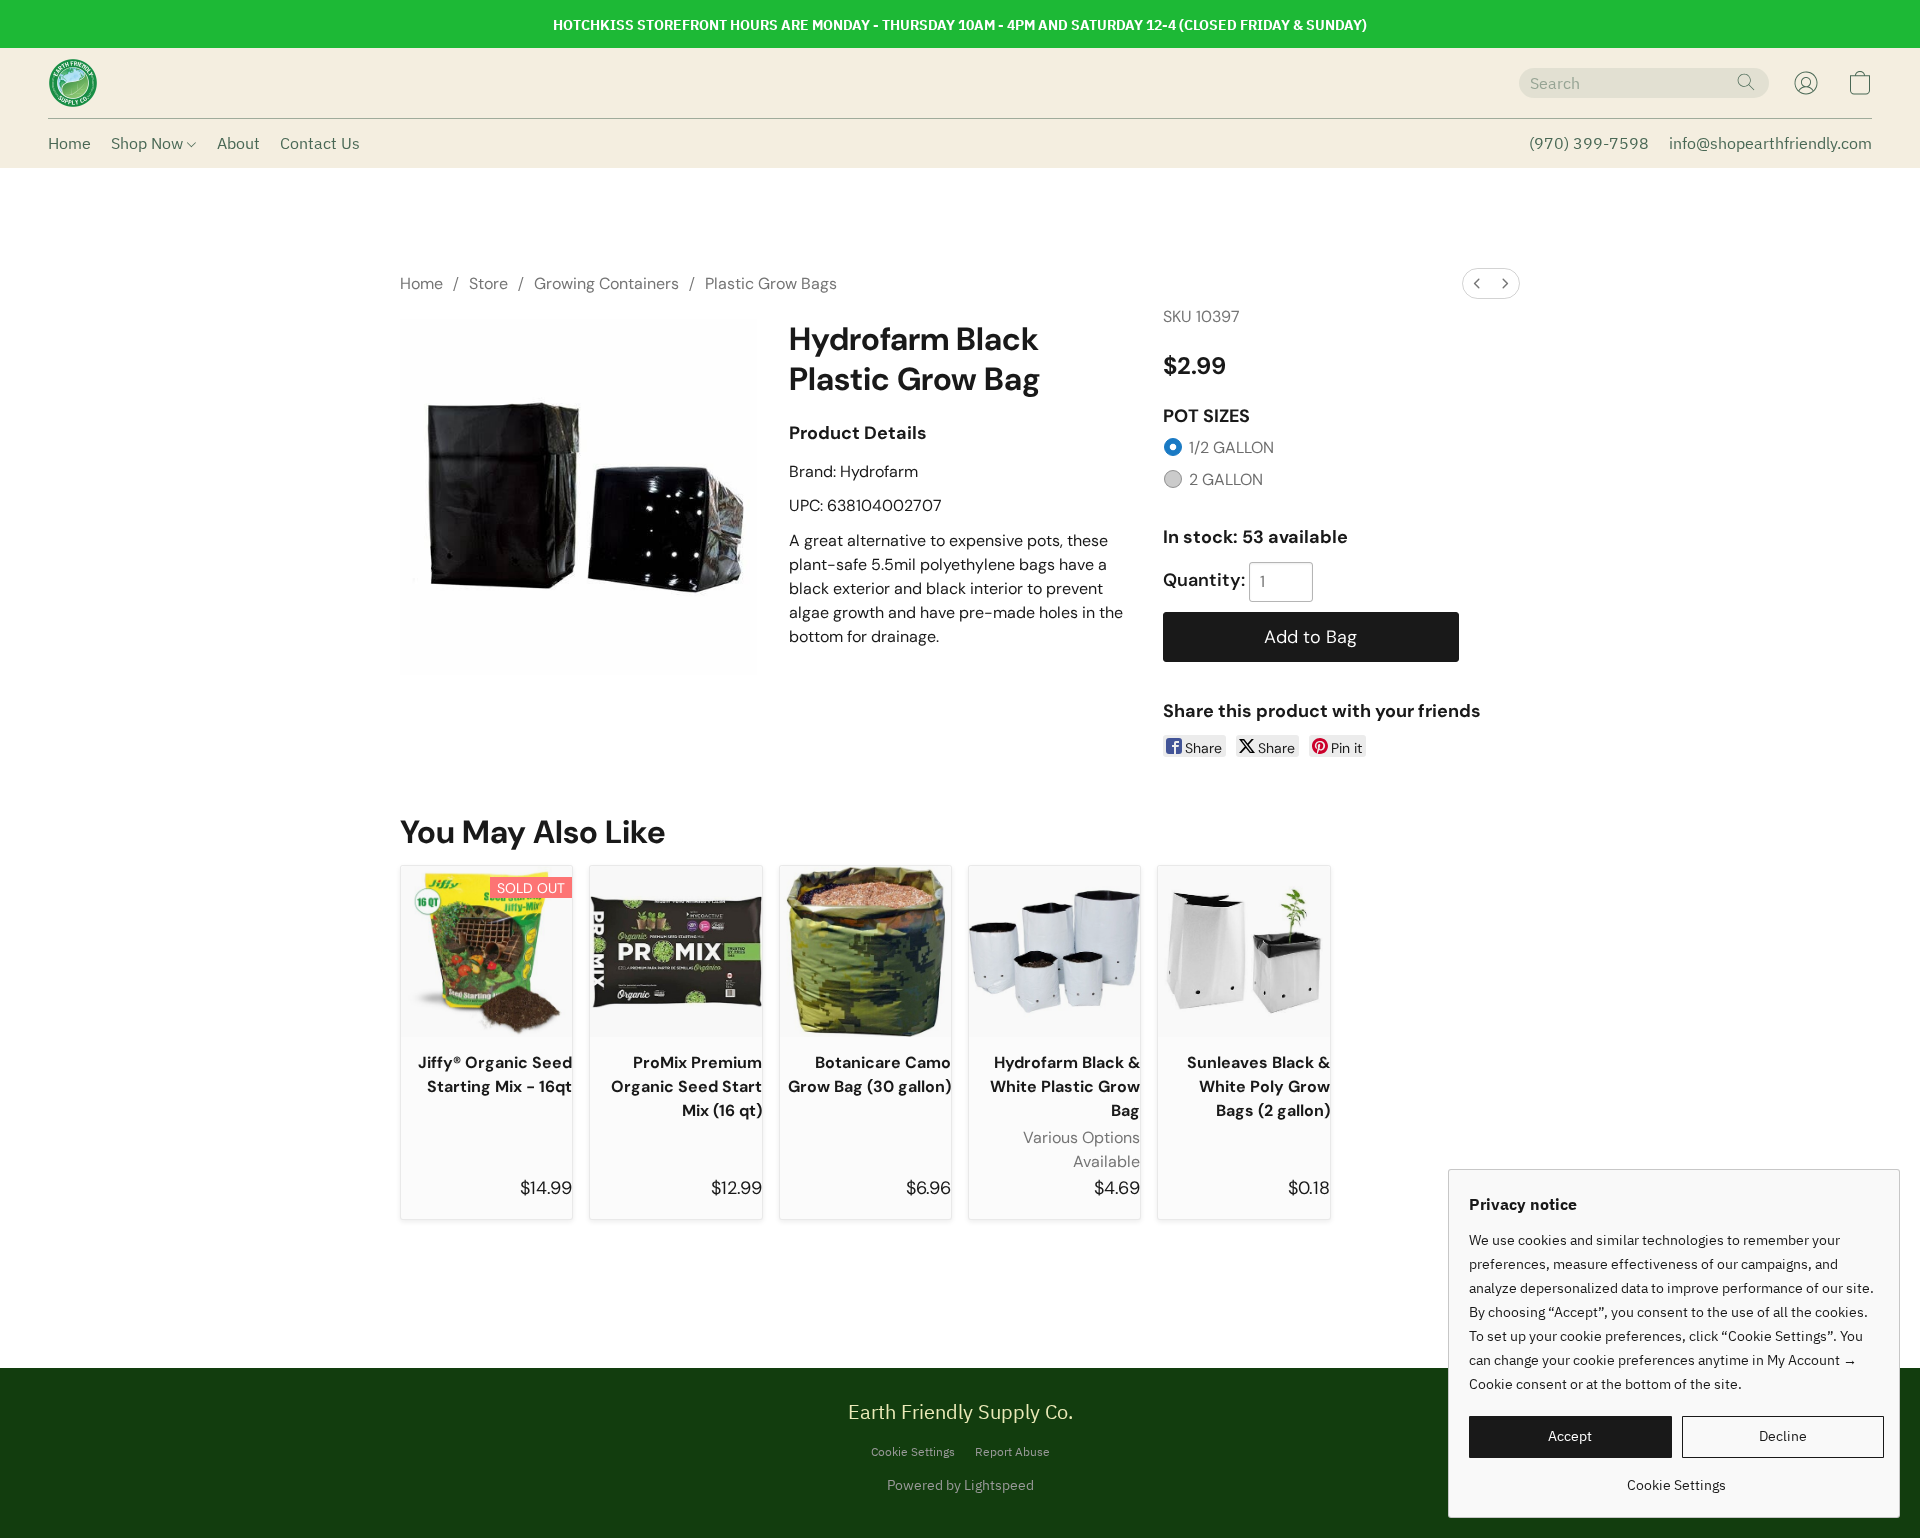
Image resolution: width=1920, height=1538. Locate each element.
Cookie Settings (913, 1451)
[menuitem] (1477, 283)
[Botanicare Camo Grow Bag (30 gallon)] (865, 951)
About (238, 143)
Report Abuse (1012, 1451)
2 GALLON (1226, 479)
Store (488, 283)
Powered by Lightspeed (960, 1485)
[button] (73, 83)
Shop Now (149, 143)
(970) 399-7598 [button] (1589, 143)
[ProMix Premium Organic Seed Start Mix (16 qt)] (675, 951)
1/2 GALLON (1231, 447)
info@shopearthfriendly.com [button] (1770, 143)
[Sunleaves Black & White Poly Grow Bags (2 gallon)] (1243, 951)
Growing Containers (606, 283)
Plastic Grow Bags (771, 283)
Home (69, 143)
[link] (1676, 1477)
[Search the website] (1746, 82)
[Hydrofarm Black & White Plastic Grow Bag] (1054, 951)
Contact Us (320, 143)
